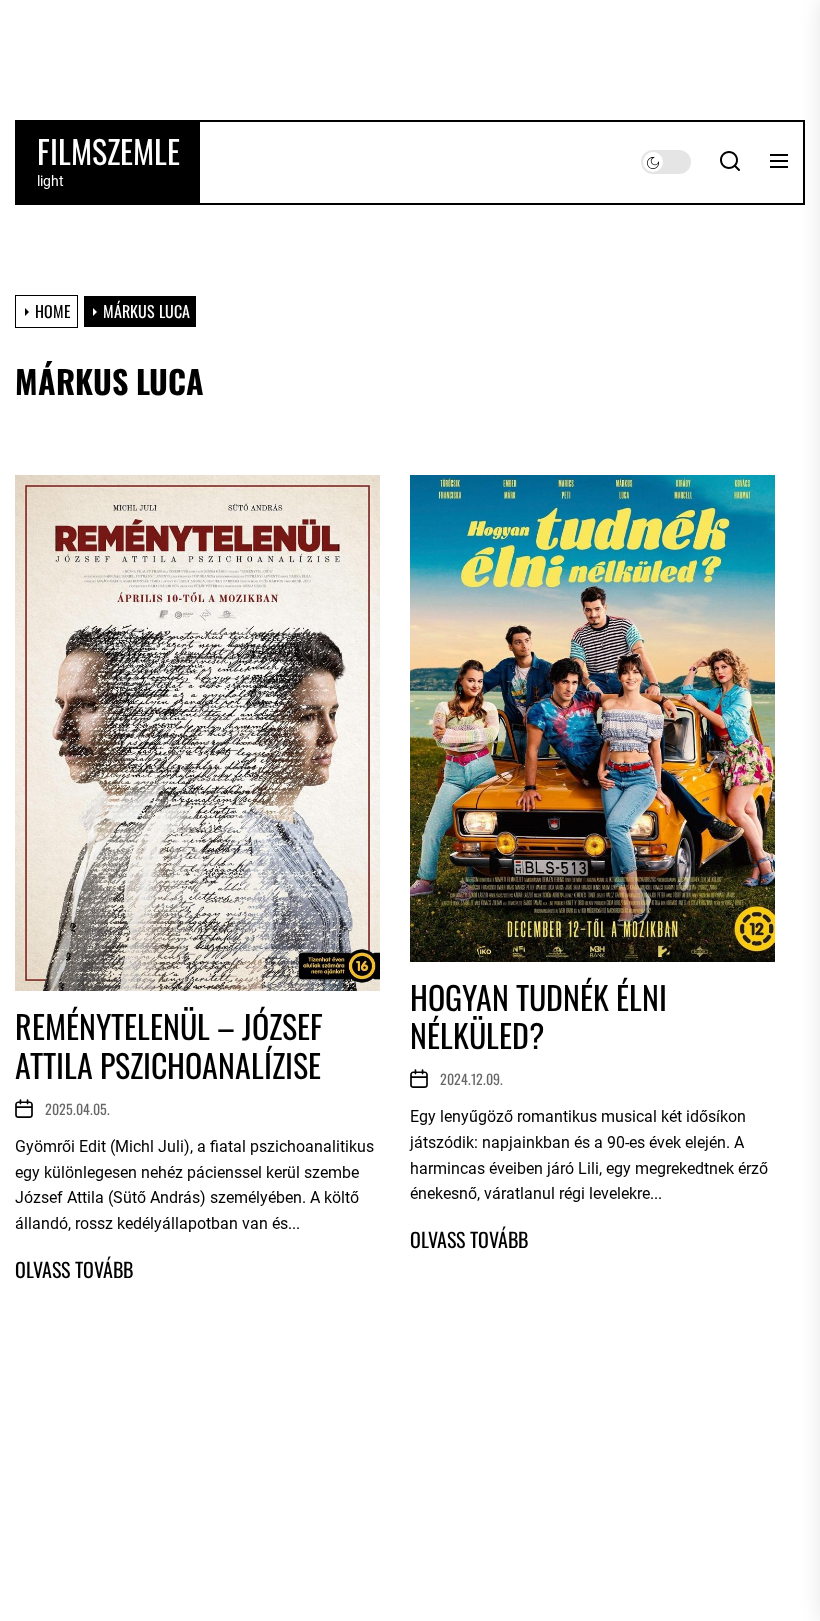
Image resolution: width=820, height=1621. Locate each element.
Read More (74, 1269)
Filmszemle (108, 151)
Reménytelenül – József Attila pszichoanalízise (169, 1044)
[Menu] (779, 162)
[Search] (730, 162)
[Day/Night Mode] (666, 162)
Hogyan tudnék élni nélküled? (538, 1015)
